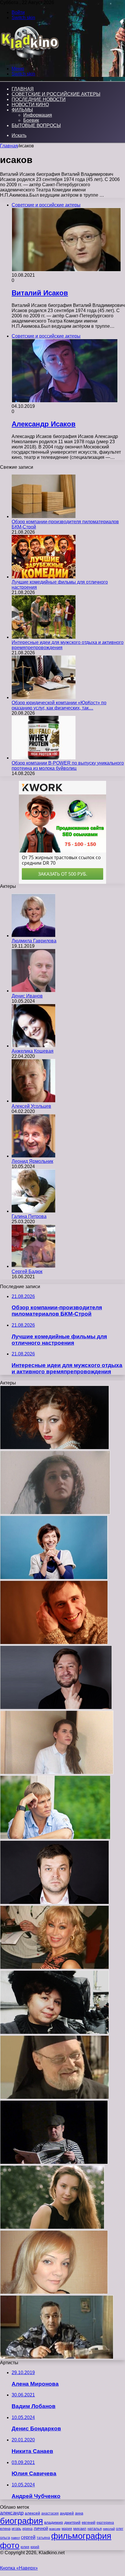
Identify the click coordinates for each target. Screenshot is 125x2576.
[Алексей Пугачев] (55, 1903)
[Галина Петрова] (33, 1211)
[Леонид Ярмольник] (33, 1156)
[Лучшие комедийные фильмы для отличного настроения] (44, 577)
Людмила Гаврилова (34, 941)
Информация (38, 115)
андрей (67, 2513)
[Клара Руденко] (55, 2033)
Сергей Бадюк (27, 1271)
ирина (27, 2529)
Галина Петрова (29, 1216)
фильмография (81, 2536)
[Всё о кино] (30, 59)
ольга (5, 2538)
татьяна (43, 2538)
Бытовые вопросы (36, 125)
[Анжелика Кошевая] (33, 1046)
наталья (95, 2529)
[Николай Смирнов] (54, 2163)
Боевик (31, 120)
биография (22, 2521)
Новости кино (30, 105)
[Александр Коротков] (54, 1643)
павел (15, 2538)
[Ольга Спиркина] (55, 1968)
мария (67, 2529)
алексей (32, 2513)
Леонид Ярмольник (32, 1161)
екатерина (105, 2523)
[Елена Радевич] (52, 2227)
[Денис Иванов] (33, 991)
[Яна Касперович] (54, 2292)
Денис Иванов (27, 996)
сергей (28, 2537)
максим (55, 2529)
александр (12, 2513)
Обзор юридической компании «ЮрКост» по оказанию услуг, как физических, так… (59, 705)
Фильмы (22, 110)
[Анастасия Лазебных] (55, 1448)
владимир (54, 2522)
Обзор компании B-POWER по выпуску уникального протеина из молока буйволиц (68, 766)
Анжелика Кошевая (33, 1051)
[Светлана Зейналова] (54, 1578)
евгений (89, 2523)
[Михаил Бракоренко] (57, 2357)
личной (41, 2528)
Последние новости (39, 99)
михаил (80, 2529)
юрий (35, 2547)
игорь (16, 2529)
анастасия (50, 2513)
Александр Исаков (44, 424)
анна (79, 2513)
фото (10, 2545)
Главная (9, 146)
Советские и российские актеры (56, 94)
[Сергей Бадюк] (33, 1266)
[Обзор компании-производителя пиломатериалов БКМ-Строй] (44, 516)
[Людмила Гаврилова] (33, 936)
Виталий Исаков (40, 293)
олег (120, 2529)
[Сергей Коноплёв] (55, 2098)
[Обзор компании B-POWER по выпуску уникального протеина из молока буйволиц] (44, 758)
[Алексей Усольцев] (33, 1101)
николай (109, 2529)
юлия (25, 2547)
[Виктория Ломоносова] (57, 1773)
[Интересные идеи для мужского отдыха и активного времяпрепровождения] (44, 637)
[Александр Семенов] (56, 1708)
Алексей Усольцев (31, 1106)
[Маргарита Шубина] (55, 1513)
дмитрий (72, 2522)
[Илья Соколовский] (55, 1838)
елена (5, 2529)
